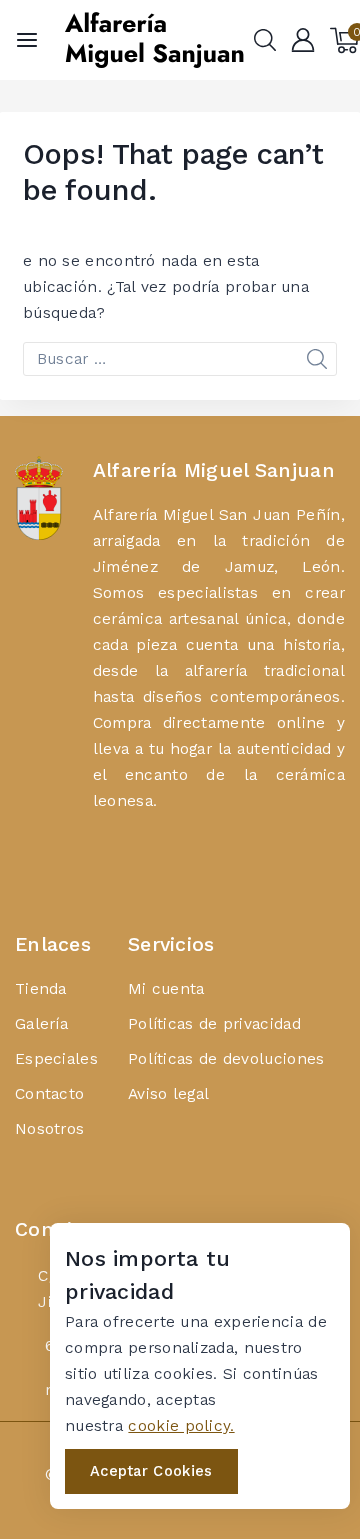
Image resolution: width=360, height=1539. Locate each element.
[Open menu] (27, 40)
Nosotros (49, 1128)
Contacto (49, 1093)
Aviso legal (168, 1093)
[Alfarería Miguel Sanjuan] (154, 40)
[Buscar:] (180, 358)
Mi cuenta (166, 988)
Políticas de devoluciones (226, 1058)
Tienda (41, 988)
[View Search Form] (265, 40)
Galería (41, 1023)
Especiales (56, 1058)
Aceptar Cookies (151, 1471)
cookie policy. (181, 1425)
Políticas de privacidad (214, 1023)
